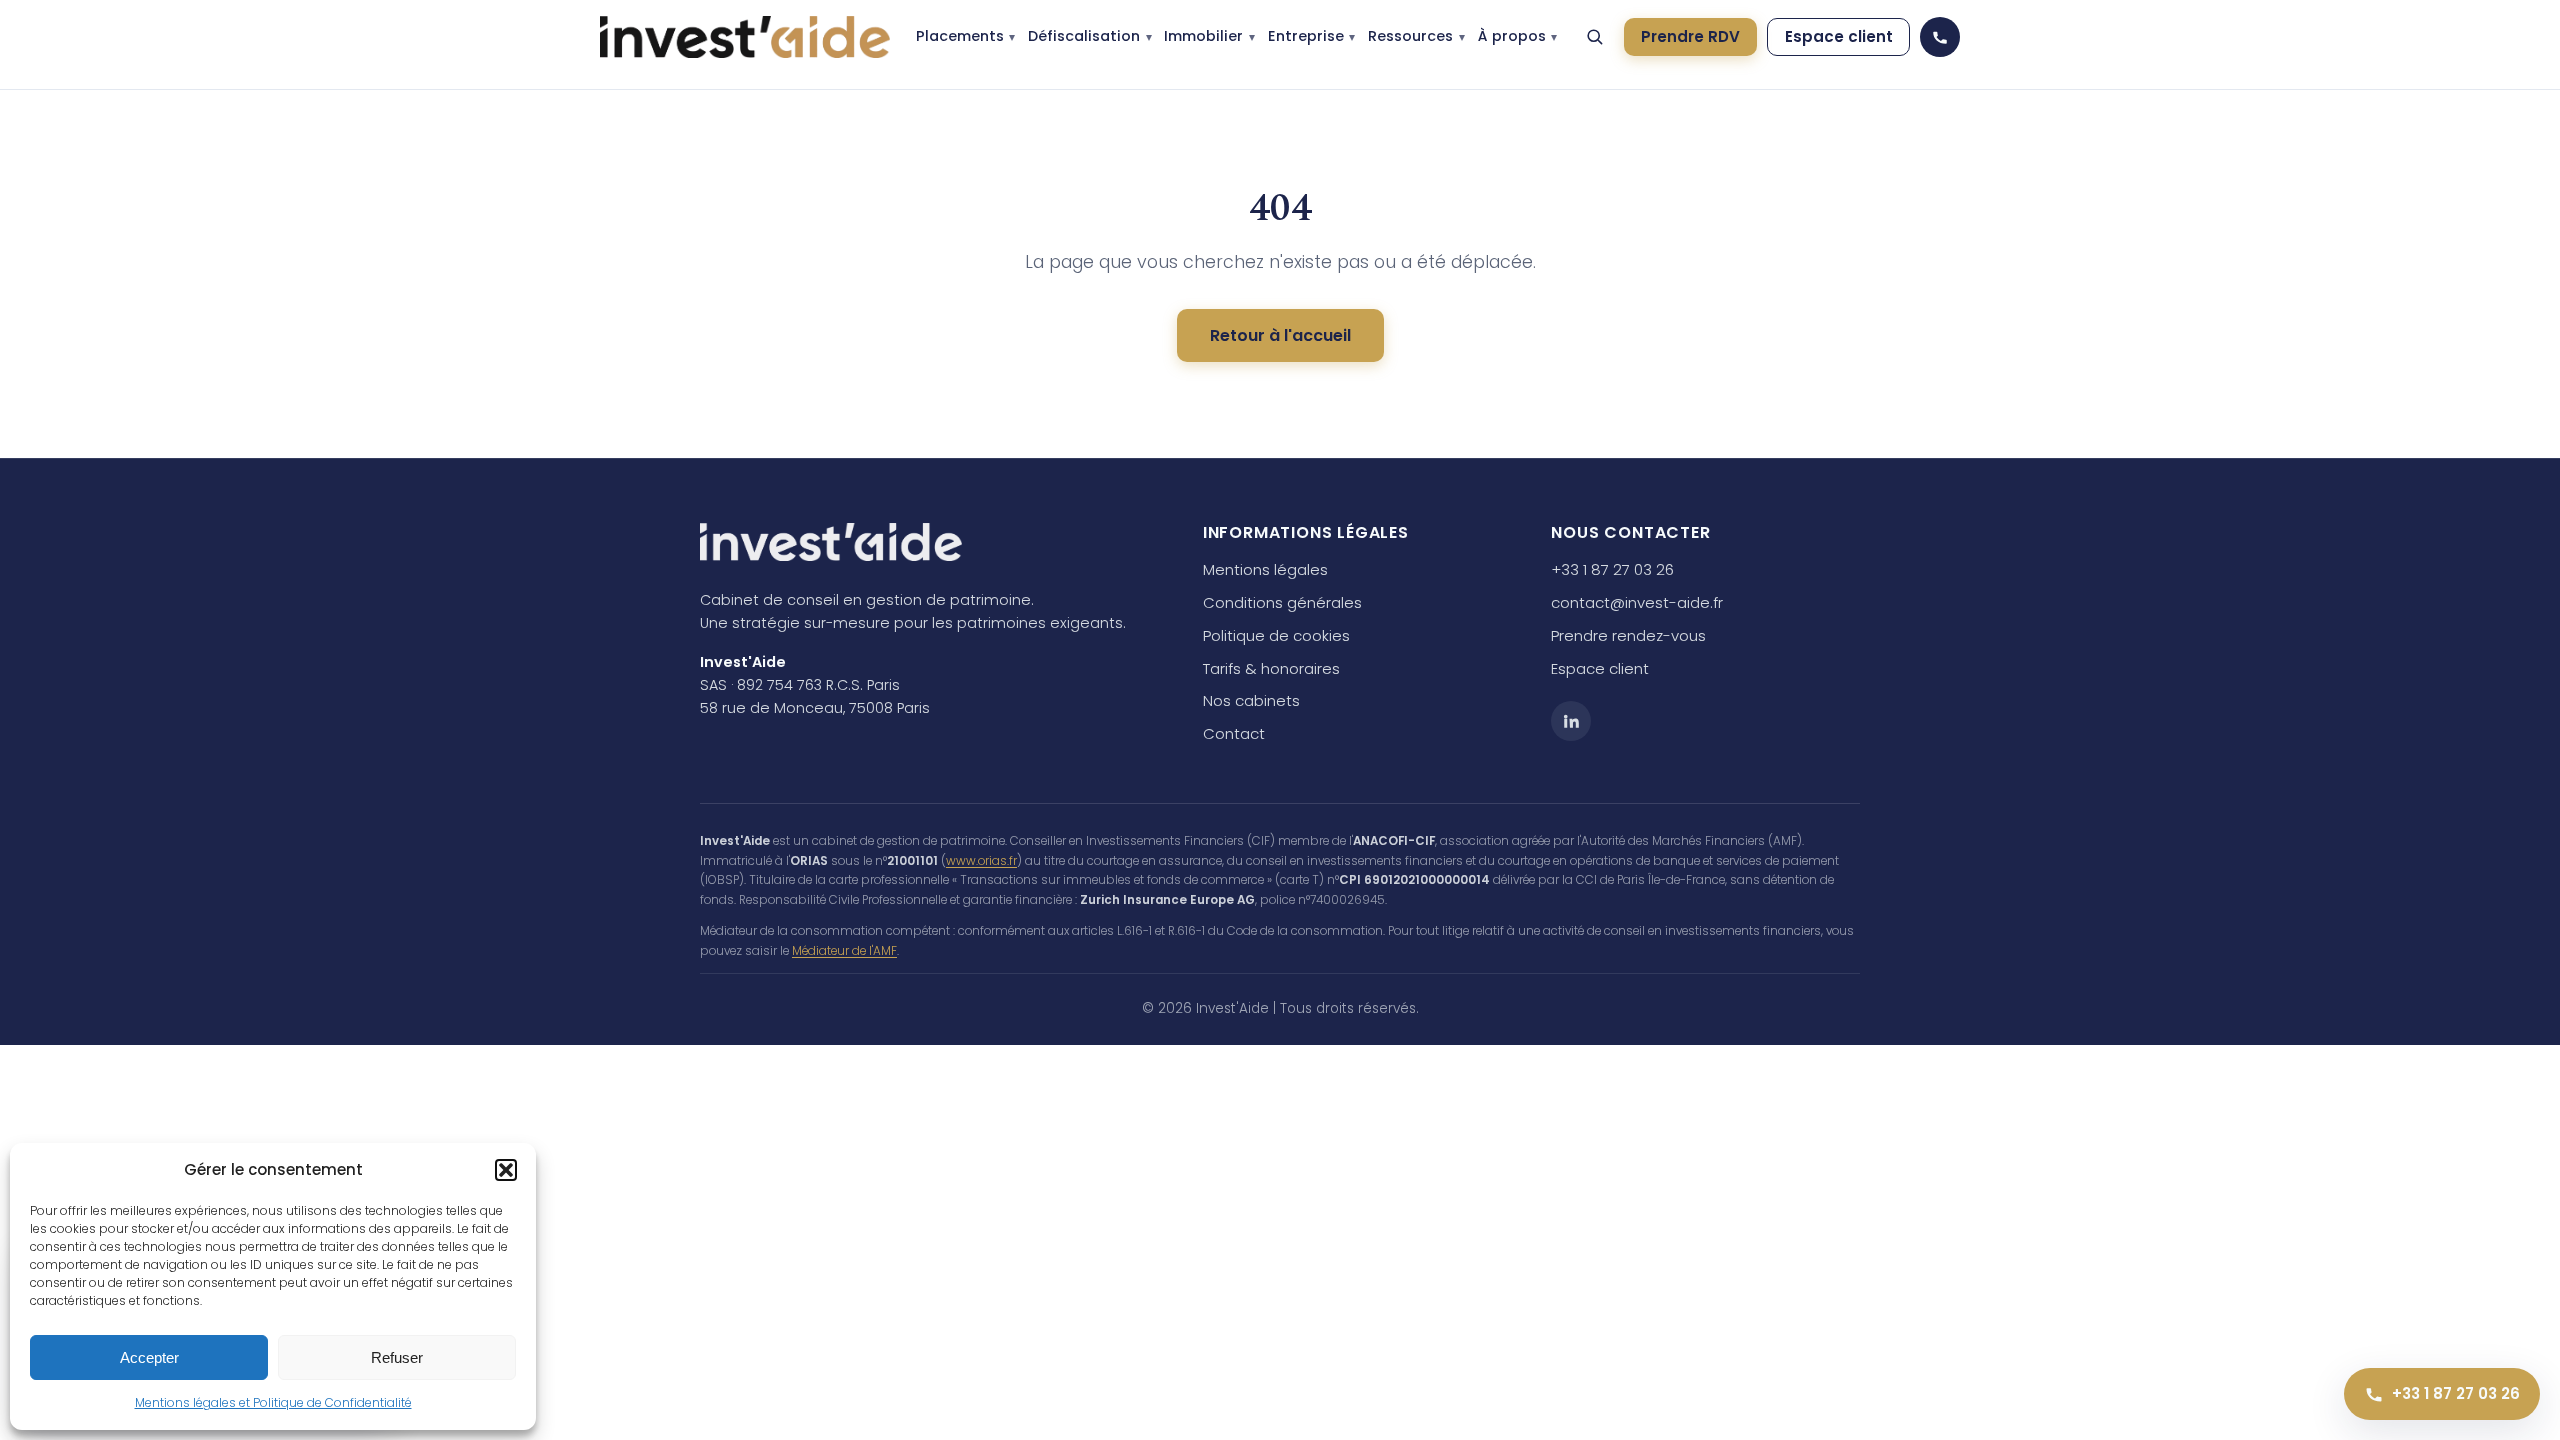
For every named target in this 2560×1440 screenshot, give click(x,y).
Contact (1234, 733)
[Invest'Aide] (745, 37)
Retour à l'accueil (1280, 335)
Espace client (1839, 36)
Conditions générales (1282, 602)
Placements (960, 36)
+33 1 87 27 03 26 (1612, 569)
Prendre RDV (1690, 36)
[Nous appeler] (1940, 37)
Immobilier (1203, 36)
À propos (1512, 36)
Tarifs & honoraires (1271, 668)
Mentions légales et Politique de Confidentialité (273, 1402)
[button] (506, 1170)
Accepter (149, 1357)
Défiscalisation (1084, 36)
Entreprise (1306, 36)
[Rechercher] (1595, 37)
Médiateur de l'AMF (844, 951)
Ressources (1410, 36)
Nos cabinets (1251, 700)
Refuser (397, 1357)
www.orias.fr (981, 861)
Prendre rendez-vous (1628, 635)
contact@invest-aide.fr (1637, 602)
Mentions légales (1265, 569)
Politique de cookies (1276, 635)
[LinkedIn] (1571, 721)
